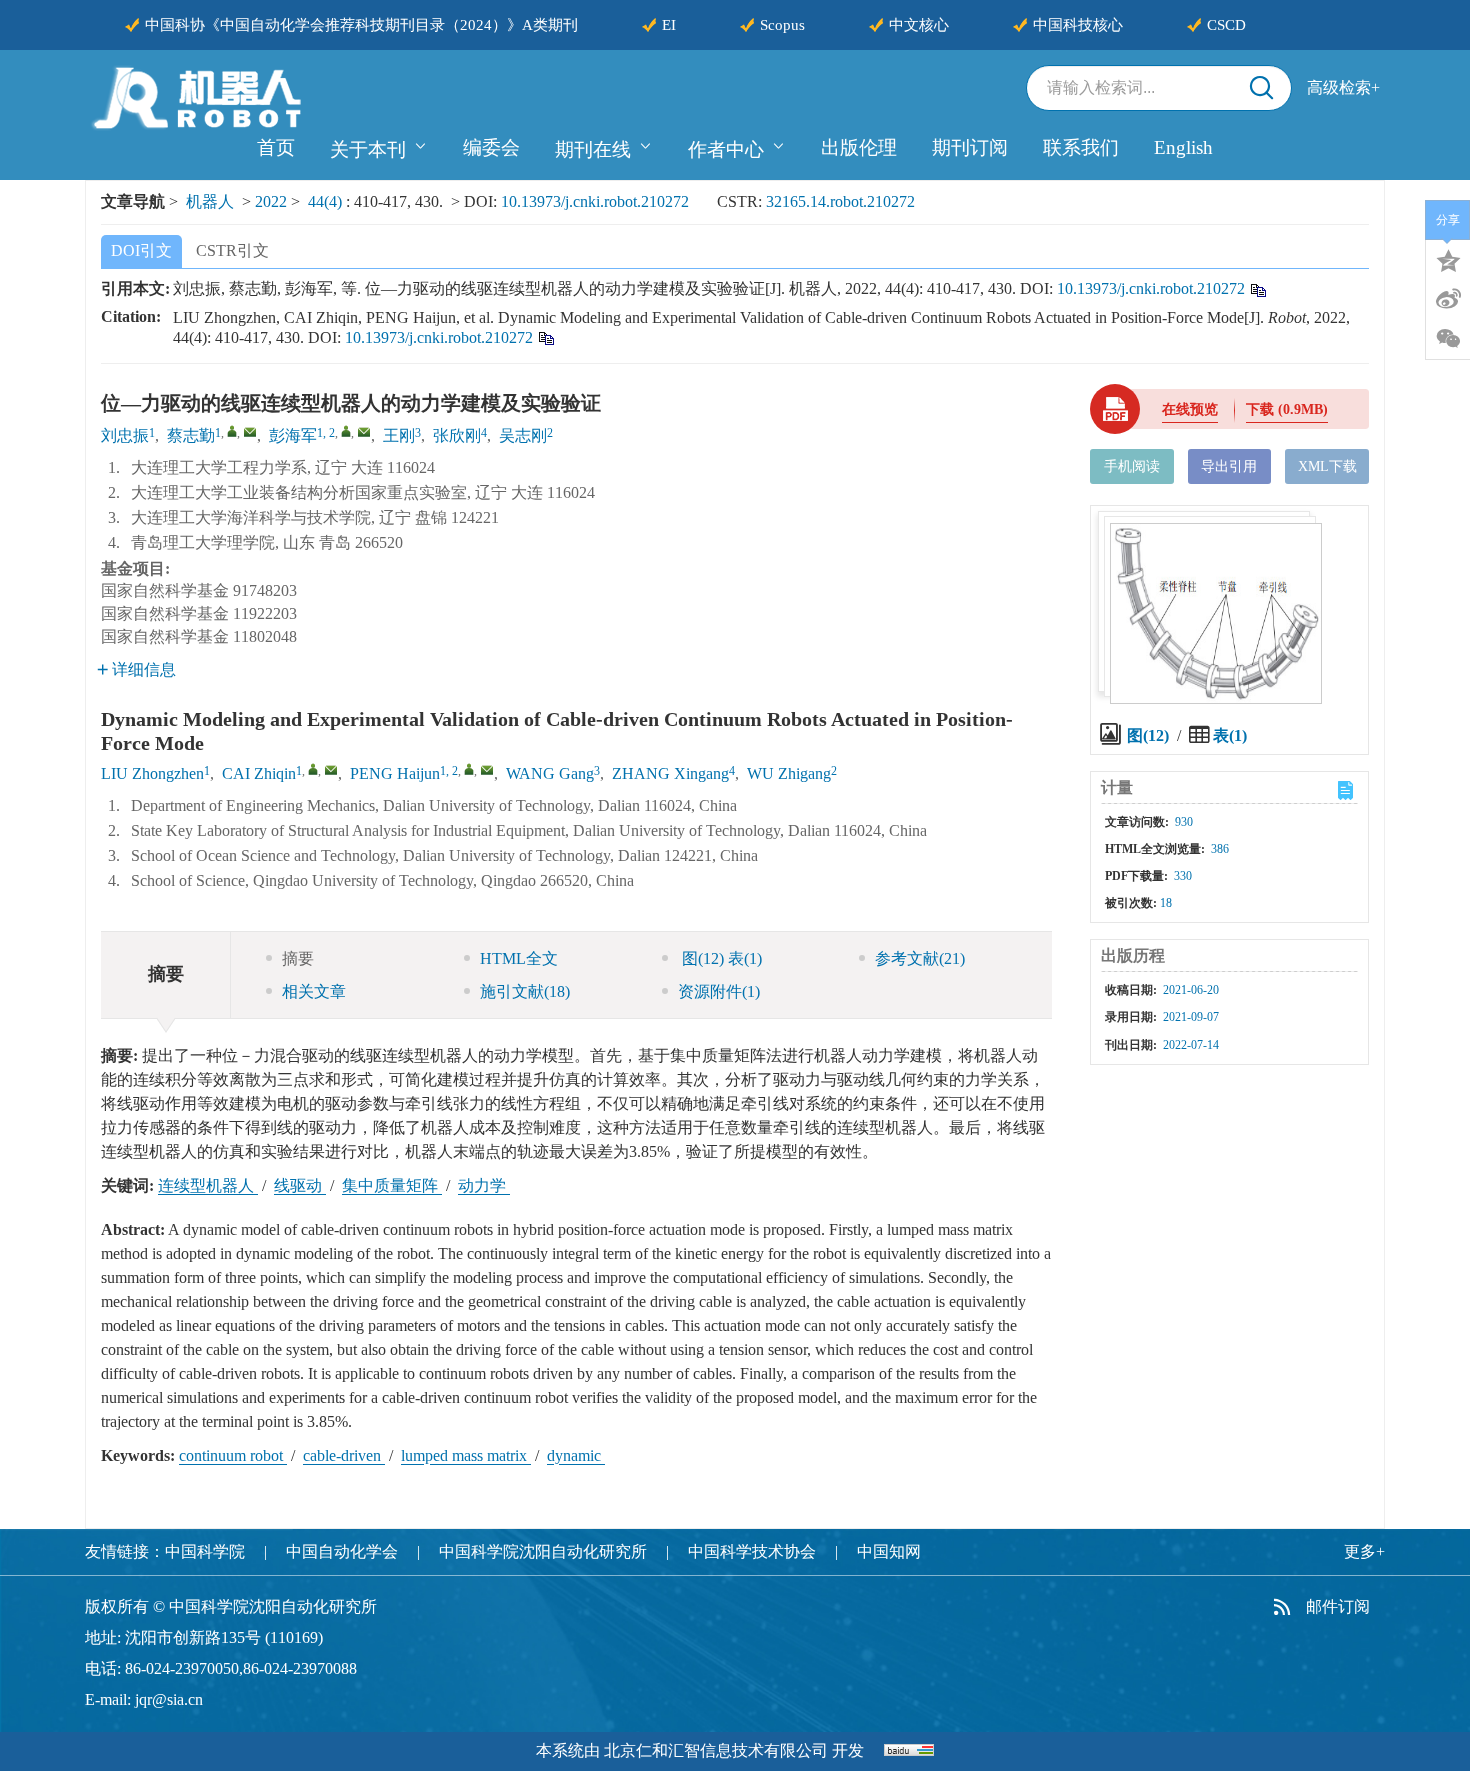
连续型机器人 (208, 1185)
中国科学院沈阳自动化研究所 (543, 1551)
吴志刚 (523, 435)
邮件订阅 (1338, 1606)
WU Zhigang (789, 773)
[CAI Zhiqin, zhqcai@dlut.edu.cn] (313, 769)
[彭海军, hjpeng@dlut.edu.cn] (346, 431)
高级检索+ (1343, 87)
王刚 (399, 435)
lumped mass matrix (466, 1455)
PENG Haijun (395, 773)
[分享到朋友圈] (1448, 339)
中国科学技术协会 (752, 1551)
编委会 (491, 147)
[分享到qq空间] (1448, 259)
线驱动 (300, 1185)
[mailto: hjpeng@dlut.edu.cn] (487, 770)
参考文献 (920, 958)
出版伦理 (859, 147)
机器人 (210, 201)
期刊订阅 (970, 147)
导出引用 (1229, 466)
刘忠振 (125, 435)
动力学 (484, 1185)
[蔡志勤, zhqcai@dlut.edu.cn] (232, 431)
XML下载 (1327, 466)
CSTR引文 (232, 250)
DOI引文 (141, 250)
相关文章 (314, 991)
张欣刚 (457, 435)
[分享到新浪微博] (1448, 299)
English (1183, 147)
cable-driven (344, 1455)
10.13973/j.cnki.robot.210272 (595, 201)
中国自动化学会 (342, 1551)
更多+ (1364, 1551)
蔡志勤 (191, 435)
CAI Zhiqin (259, 773)
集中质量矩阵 (392, 1185)
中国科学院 (205, 1551)
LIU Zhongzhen (152, 773)
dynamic (576, 1455)
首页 (276, 147)
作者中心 (726, 149)
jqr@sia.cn (169, 1699)
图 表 (720, 958)
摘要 (298, 958)
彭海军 (293, 435)
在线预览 (1190, 409)
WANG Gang (550, 773)
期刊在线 (593, 149)
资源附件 (719, 991)
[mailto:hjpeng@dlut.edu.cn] (364, 432)
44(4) (327, 201)
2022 (271, 201)
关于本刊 (368, 149)
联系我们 (1081, 147)
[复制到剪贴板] (1257, 288)
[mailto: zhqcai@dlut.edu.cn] (331, 770)
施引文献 (525, 991)
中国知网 (889, 1551)
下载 (1287, 409)
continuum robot (233, 1455)
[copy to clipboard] (545, 336)
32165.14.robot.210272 (840, 201)
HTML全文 (519, 958)
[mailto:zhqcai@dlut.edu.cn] (250, 432)
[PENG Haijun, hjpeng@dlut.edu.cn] (469, 769)
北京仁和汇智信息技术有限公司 (716, 1750)
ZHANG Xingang (670, 773)
